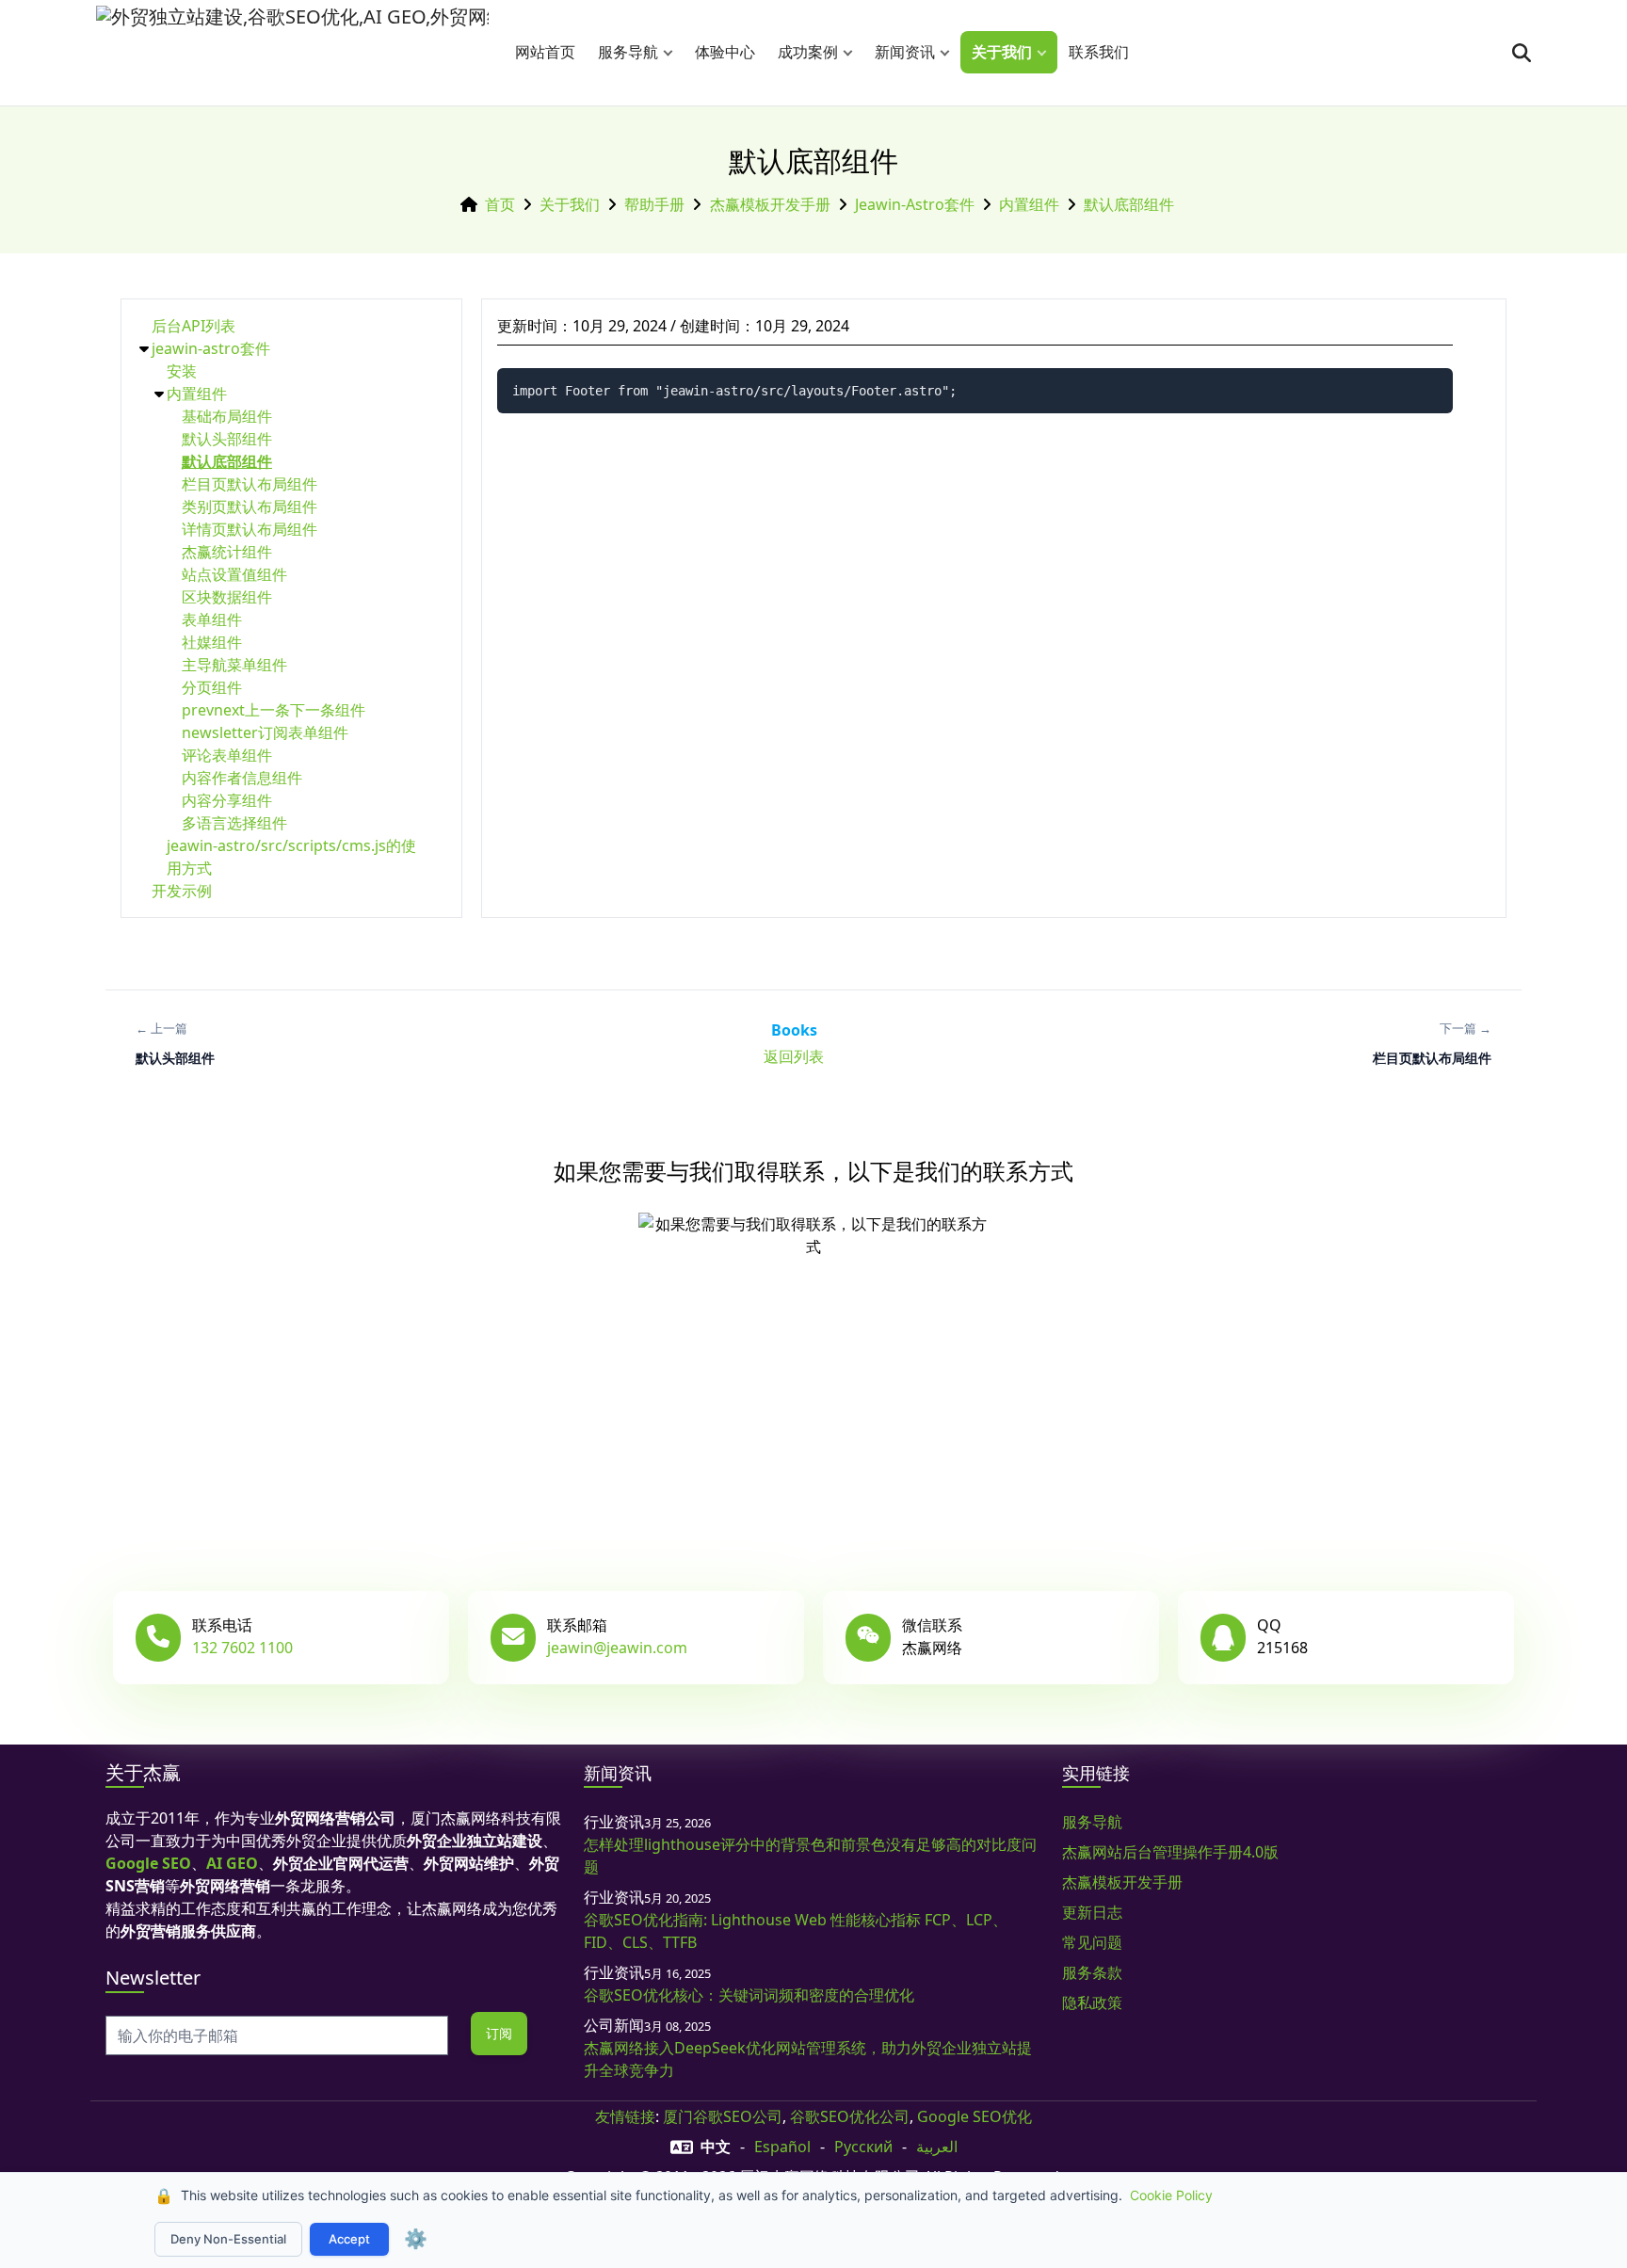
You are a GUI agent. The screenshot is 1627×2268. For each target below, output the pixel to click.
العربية (937, 2147)
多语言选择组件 (234, 823)
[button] (672, 52)
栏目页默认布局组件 (250, 484)
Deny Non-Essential (228, 2239)
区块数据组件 (227, 597)
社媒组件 (212, 642)
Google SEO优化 (975, 2116)
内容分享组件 (227, 800)
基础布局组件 (227, 416)
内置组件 (1029, 204)
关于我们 (1002, 52)
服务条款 (1092, 1972)
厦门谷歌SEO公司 (723, 2116)
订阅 (499, 2033)
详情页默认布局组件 (250, 529)
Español (782, 2147)
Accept (349, 2239)
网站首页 (545, 52)
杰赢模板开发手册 (770, 204)
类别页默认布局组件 (250, 507)
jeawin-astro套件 (915, 204)
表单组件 (212, 619)
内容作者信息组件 (242, 778)
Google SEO (148, 1863)
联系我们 (1099, 52)
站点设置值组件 (234, 574)
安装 (182, 371)
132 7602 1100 (242, 1648)
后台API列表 (193, 326)
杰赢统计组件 (227, 552)
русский (863, 2147)
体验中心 (725, 52)
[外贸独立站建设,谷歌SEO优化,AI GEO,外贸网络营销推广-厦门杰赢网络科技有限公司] (292, 53)
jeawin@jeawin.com (617, 1648)
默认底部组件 (1129, 204)
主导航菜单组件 (234, 665)
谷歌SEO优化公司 (850, 2116)
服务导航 (628, 52)
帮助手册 (654, 204)
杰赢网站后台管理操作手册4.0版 (1170, 1852)
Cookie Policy (1171, 2195)
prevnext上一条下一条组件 (274, 710)
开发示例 (182, 891)
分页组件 (212, 687)
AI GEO (232, 1863)
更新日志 (1092, 1912)
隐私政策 (1092, 2003)
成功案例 (808, 52)
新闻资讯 (905, 52)
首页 (500, 204)
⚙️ (416, 2239)
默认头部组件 (227, 439)
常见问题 (1092, 1942)
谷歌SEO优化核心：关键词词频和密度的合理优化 (749, 1995)
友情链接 (625, 2116)
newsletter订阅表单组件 (265, 732)
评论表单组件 (227, 755)
